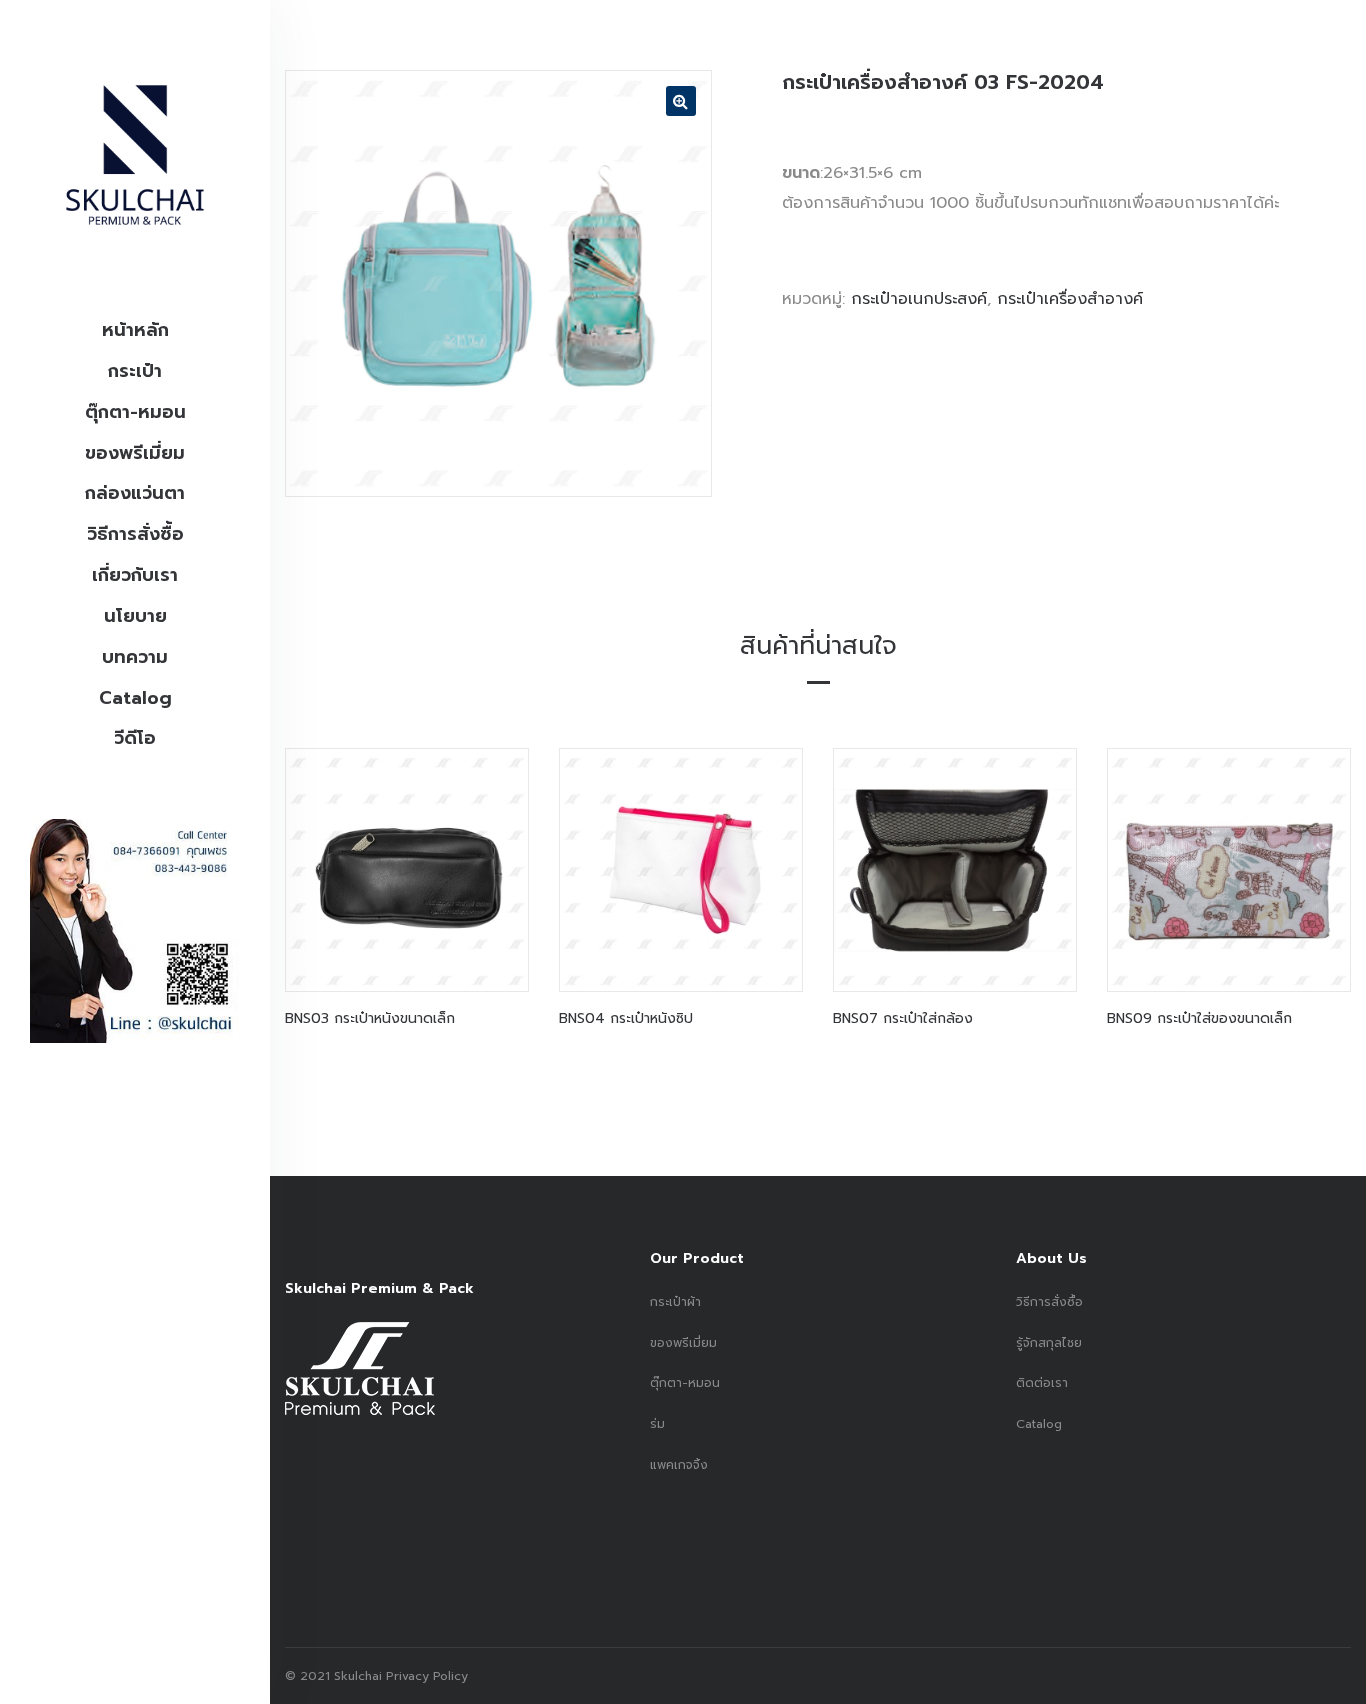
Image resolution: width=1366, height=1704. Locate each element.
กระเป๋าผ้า (675, 1302)
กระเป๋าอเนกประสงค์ (919, 299)
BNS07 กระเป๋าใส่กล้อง (903, 1018)
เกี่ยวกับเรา (135, 575)
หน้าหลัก (135, 330)
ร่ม (657, 1424)
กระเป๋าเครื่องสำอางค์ (1070, 299)
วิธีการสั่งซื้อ (135, 534)
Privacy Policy (425, 1676)
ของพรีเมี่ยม (135, 453)
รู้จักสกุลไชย (1049, 1343)
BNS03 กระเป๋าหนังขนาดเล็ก (370, 1018)
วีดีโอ (135, 738)
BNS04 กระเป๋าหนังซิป (626, 1018)
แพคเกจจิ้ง (679, 1465)
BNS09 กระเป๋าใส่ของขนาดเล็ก (1199, 1018)
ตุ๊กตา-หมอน (135, 412)
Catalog (135, 698)
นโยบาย (135, 616)
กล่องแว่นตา (135, 493)
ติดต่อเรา (1042, 1383)
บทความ (135, 657)
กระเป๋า (135, 371)
